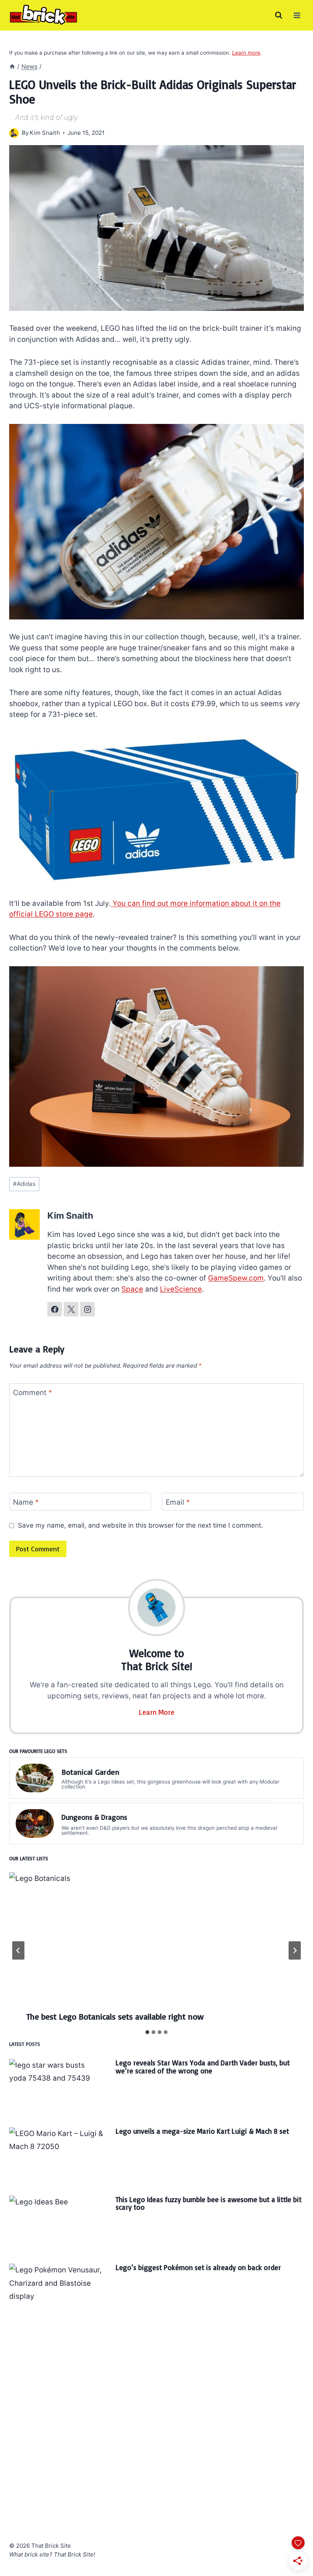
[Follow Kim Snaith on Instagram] (87, 1309)
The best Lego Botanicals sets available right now (115, 2016)
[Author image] (14, 133)
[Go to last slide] (18, 1950)
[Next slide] (295, 1950)
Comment (33, 1392)
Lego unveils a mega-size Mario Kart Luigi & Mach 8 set (202, 2131)
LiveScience (181, 1289)
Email (178, 1502)
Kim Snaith (45, 133)
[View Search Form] (279, 15)
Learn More (157, 1712)
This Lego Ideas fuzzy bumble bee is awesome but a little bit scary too (209, 2203)
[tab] (147, 2032)
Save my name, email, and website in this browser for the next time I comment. (140, 1525)
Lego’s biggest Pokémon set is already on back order (198, 2267)
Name (26, 1502)
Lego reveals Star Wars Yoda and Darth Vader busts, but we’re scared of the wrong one (203, 2067)
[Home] (12, 66)
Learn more (246, 53)
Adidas (24, 1184)
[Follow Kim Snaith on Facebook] (55, 1309)
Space (132, 1289)
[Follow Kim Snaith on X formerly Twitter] (71, 1309)
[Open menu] (297, 15)
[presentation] (156, 1946)
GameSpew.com (236, 1278)
